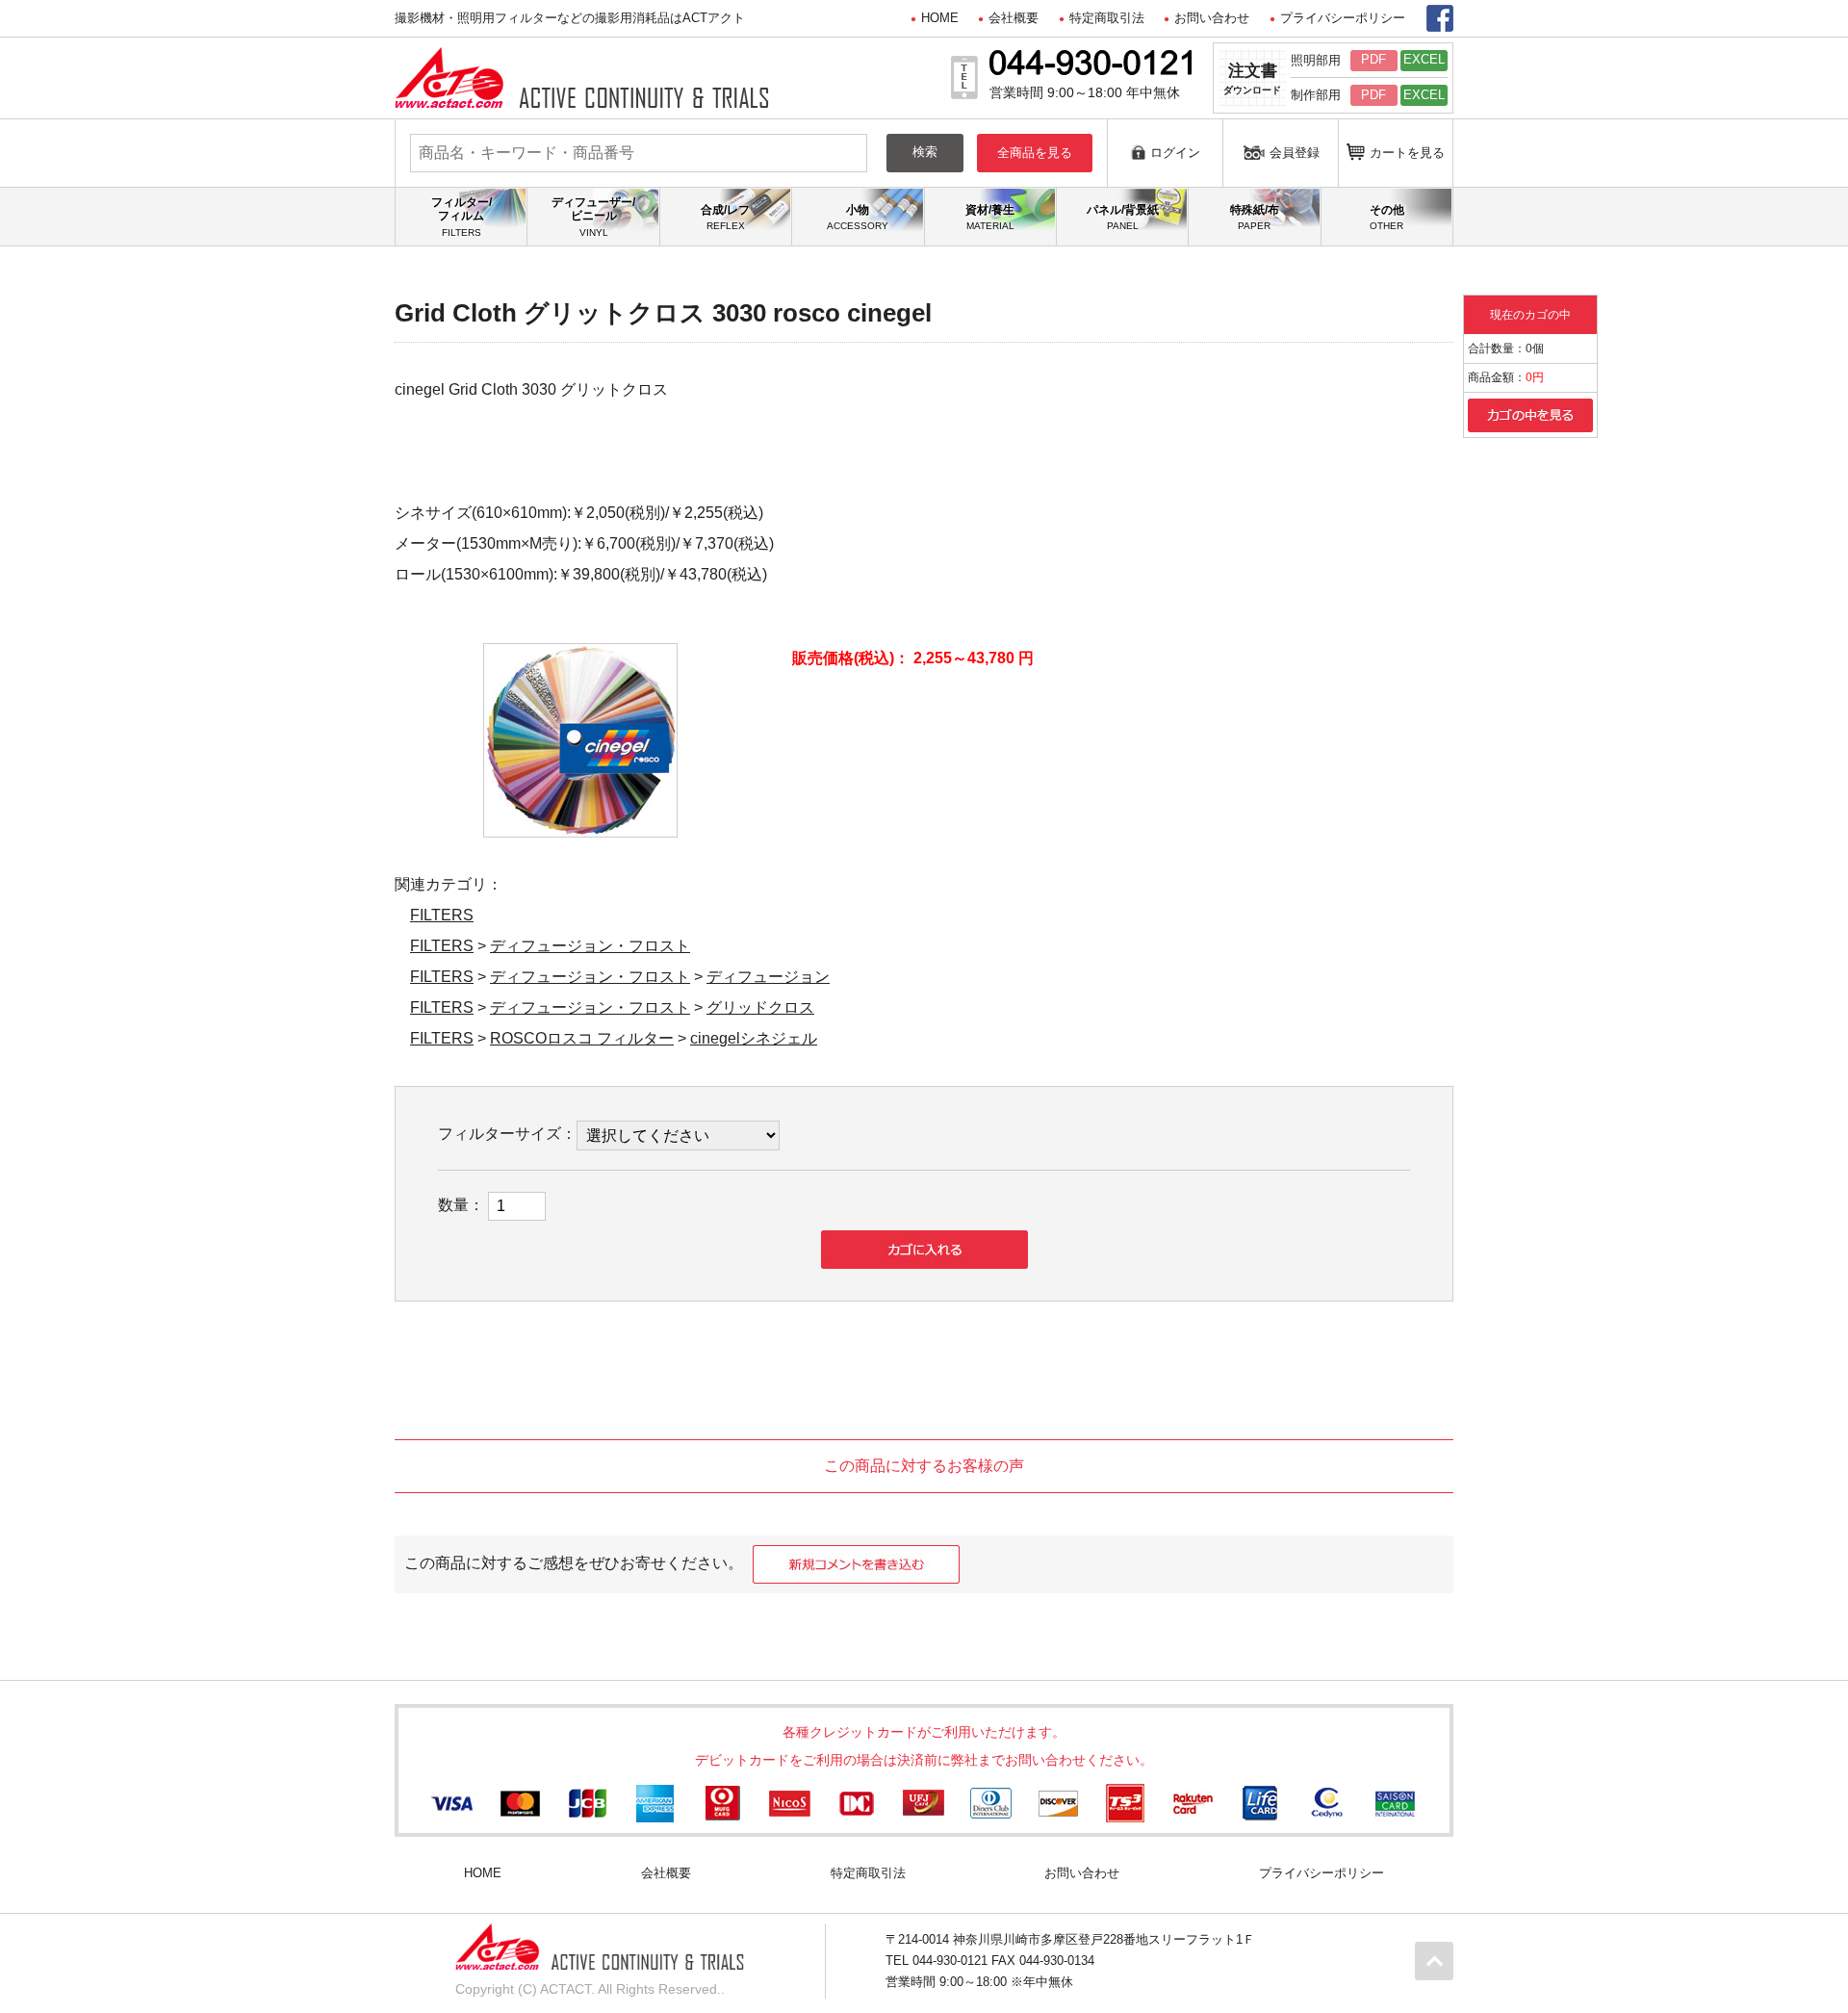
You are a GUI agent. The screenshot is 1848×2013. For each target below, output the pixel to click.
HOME (940, 18)
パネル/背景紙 (1123, 217)
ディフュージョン (768, 977)
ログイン (1175, 153)
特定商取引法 (1107, 18)
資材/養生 (990, 217)
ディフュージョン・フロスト (590, 946)
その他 (1387, 217)
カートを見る (1407, 153)
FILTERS (442, 915)
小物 (858, 217)
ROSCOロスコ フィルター (582, 1038)
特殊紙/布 (1255, 217)
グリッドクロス (760, 1007)
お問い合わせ (1212, 18)
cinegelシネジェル (754, 1038)
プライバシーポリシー (1343, 18)
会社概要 (1014, 18)
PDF (1373, 59)
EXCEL (1424, 59)
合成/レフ (725, 217)
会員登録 (1295, 153)
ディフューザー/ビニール (593, 217)
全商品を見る (1035, 153)
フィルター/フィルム (462, 217)
